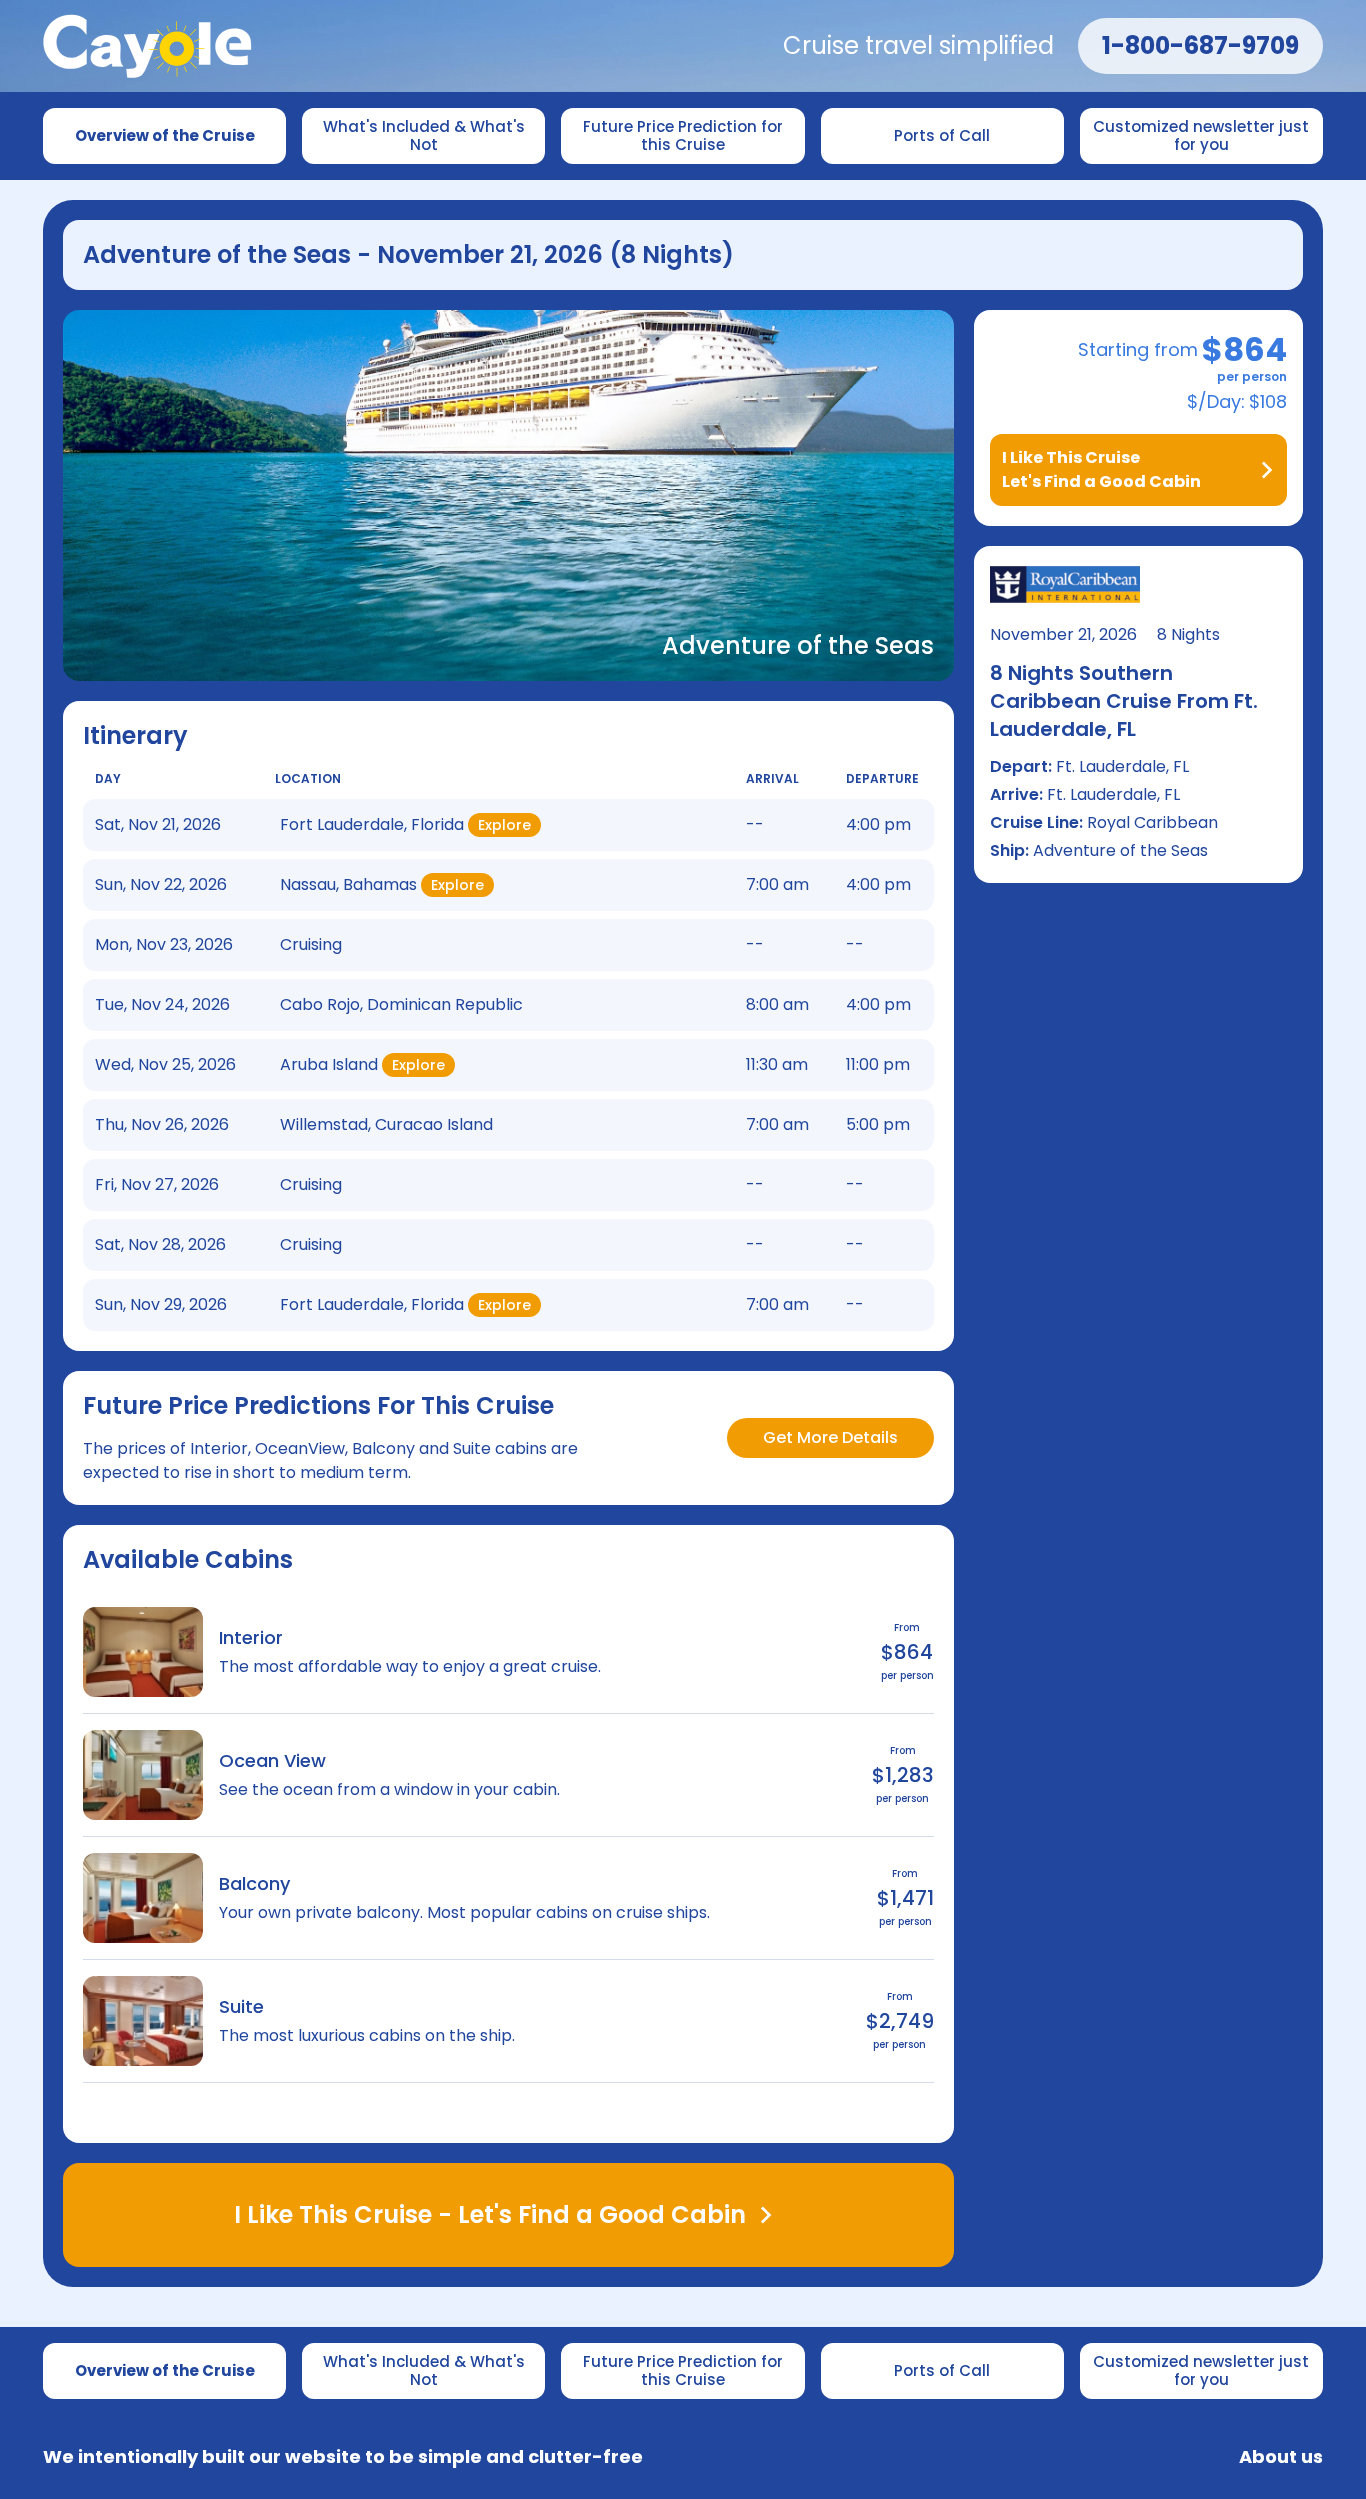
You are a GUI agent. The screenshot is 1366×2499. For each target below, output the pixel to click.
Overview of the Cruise (165, 135)
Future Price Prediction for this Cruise (685, 135)
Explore (504, 825)
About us (1281, 2457)
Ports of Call (942, 135)
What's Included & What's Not (426, 135)
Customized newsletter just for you (1203, 135)
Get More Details (830, 1437)
